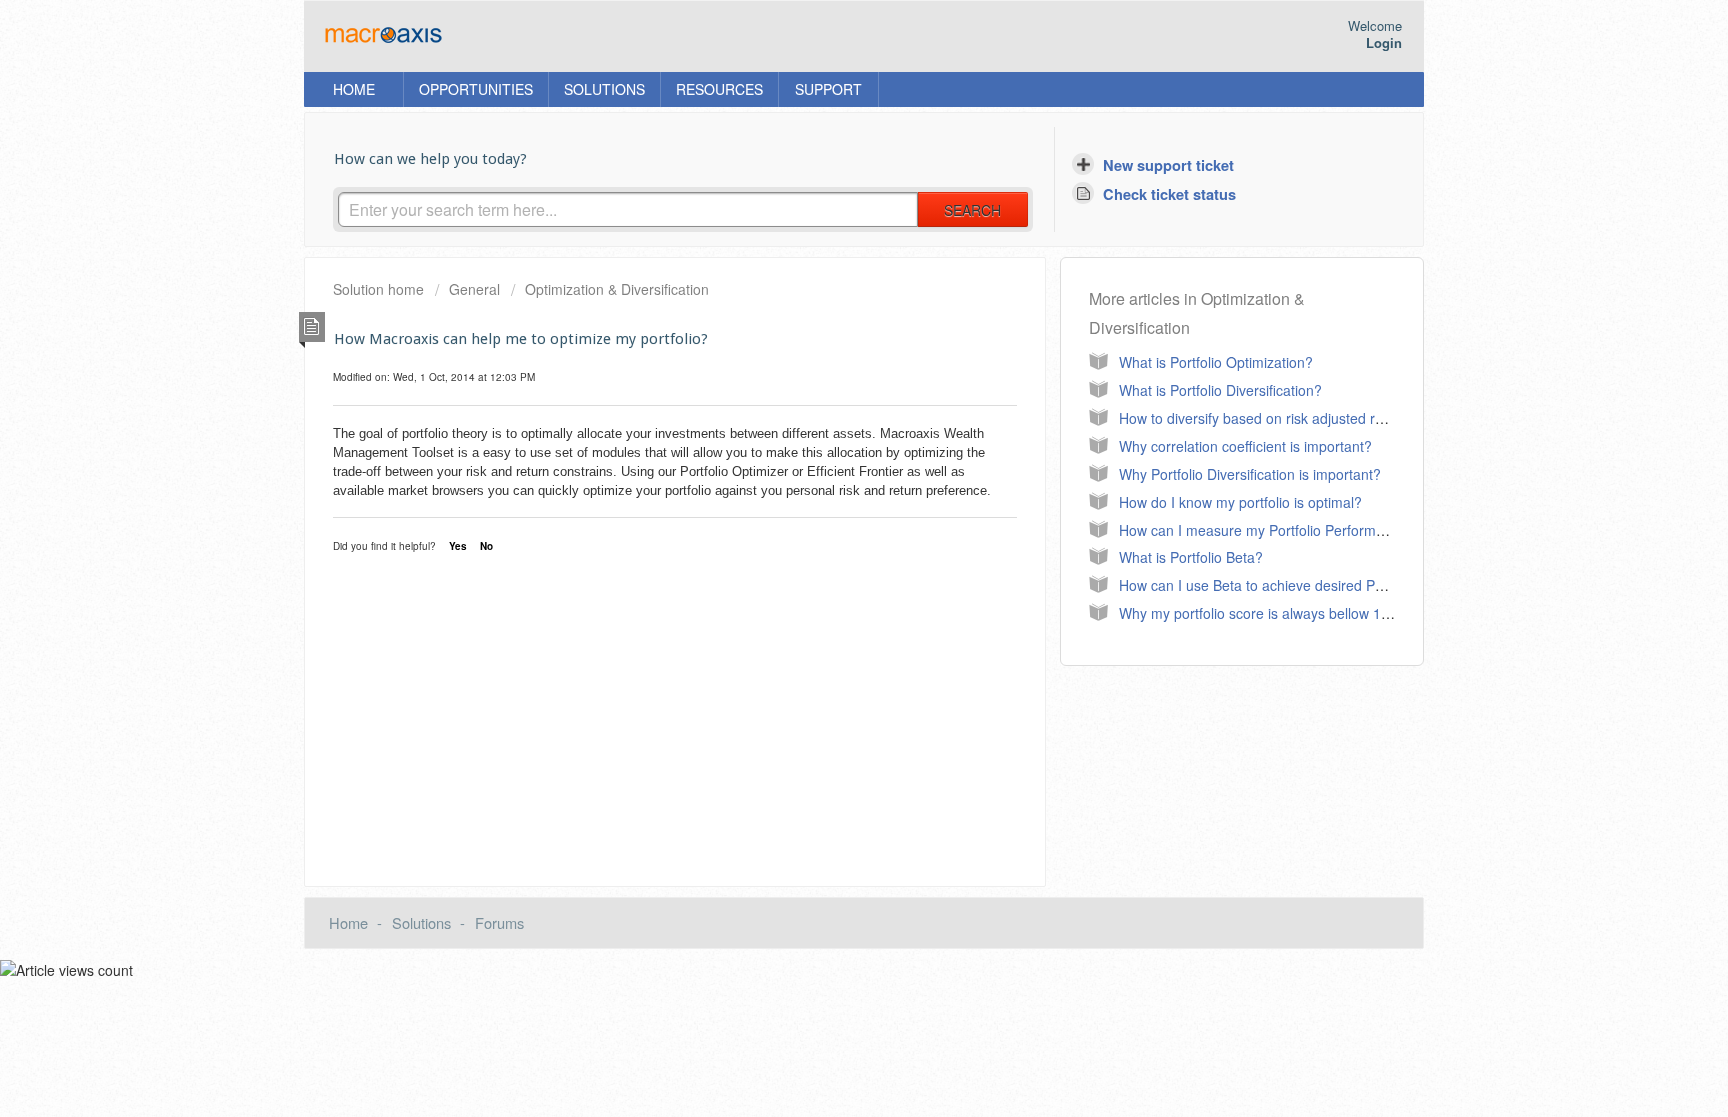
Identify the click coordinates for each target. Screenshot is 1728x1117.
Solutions (421, 922)
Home (348, 922)
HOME (354, 89)
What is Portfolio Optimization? (1216, 362)
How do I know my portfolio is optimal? (1240, 502)
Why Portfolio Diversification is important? (1250, 474)
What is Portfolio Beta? (1191, 557)
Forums (499, 922)
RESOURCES (719, 89)
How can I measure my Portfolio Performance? (1267, 530)
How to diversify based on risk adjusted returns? (1271, 418)
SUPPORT (828, 89)
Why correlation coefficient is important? (1245, 446)
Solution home (380, 289)
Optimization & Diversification (617, 289)
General (474, 289)
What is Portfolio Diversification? (1220, 390)
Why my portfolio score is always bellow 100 (1258, 613)
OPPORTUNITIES (476, 89)
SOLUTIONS (604, 89)
